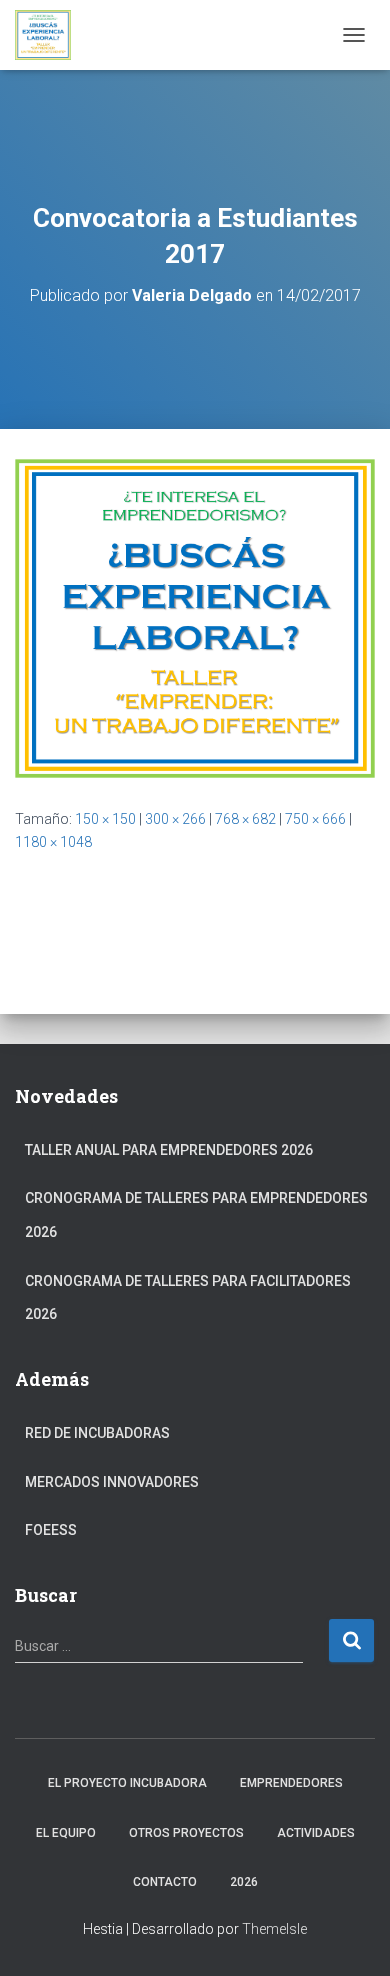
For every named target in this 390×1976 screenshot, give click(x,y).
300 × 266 (175, 819)
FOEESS (51, 1530)
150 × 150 (105, 819)
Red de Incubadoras (97, 1433)
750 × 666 (315, 819)
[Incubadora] (50, 35)
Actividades (316, 1833)
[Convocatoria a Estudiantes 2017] (195, 617)
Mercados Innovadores (112, 1482)
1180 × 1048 (53, 842)
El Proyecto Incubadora (127, 1783)
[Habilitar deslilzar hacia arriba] (350, 1936)
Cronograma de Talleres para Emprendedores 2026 (196, 1215)
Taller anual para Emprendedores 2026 (169, 1150)
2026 (244, 1882)
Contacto (165, 1882)
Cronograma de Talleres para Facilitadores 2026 (188, 1298)
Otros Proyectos (186, 1833)
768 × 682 (245, 819)
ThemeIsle (274, 1929)
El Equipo (66, 1833)
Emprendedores (291, 1783)
